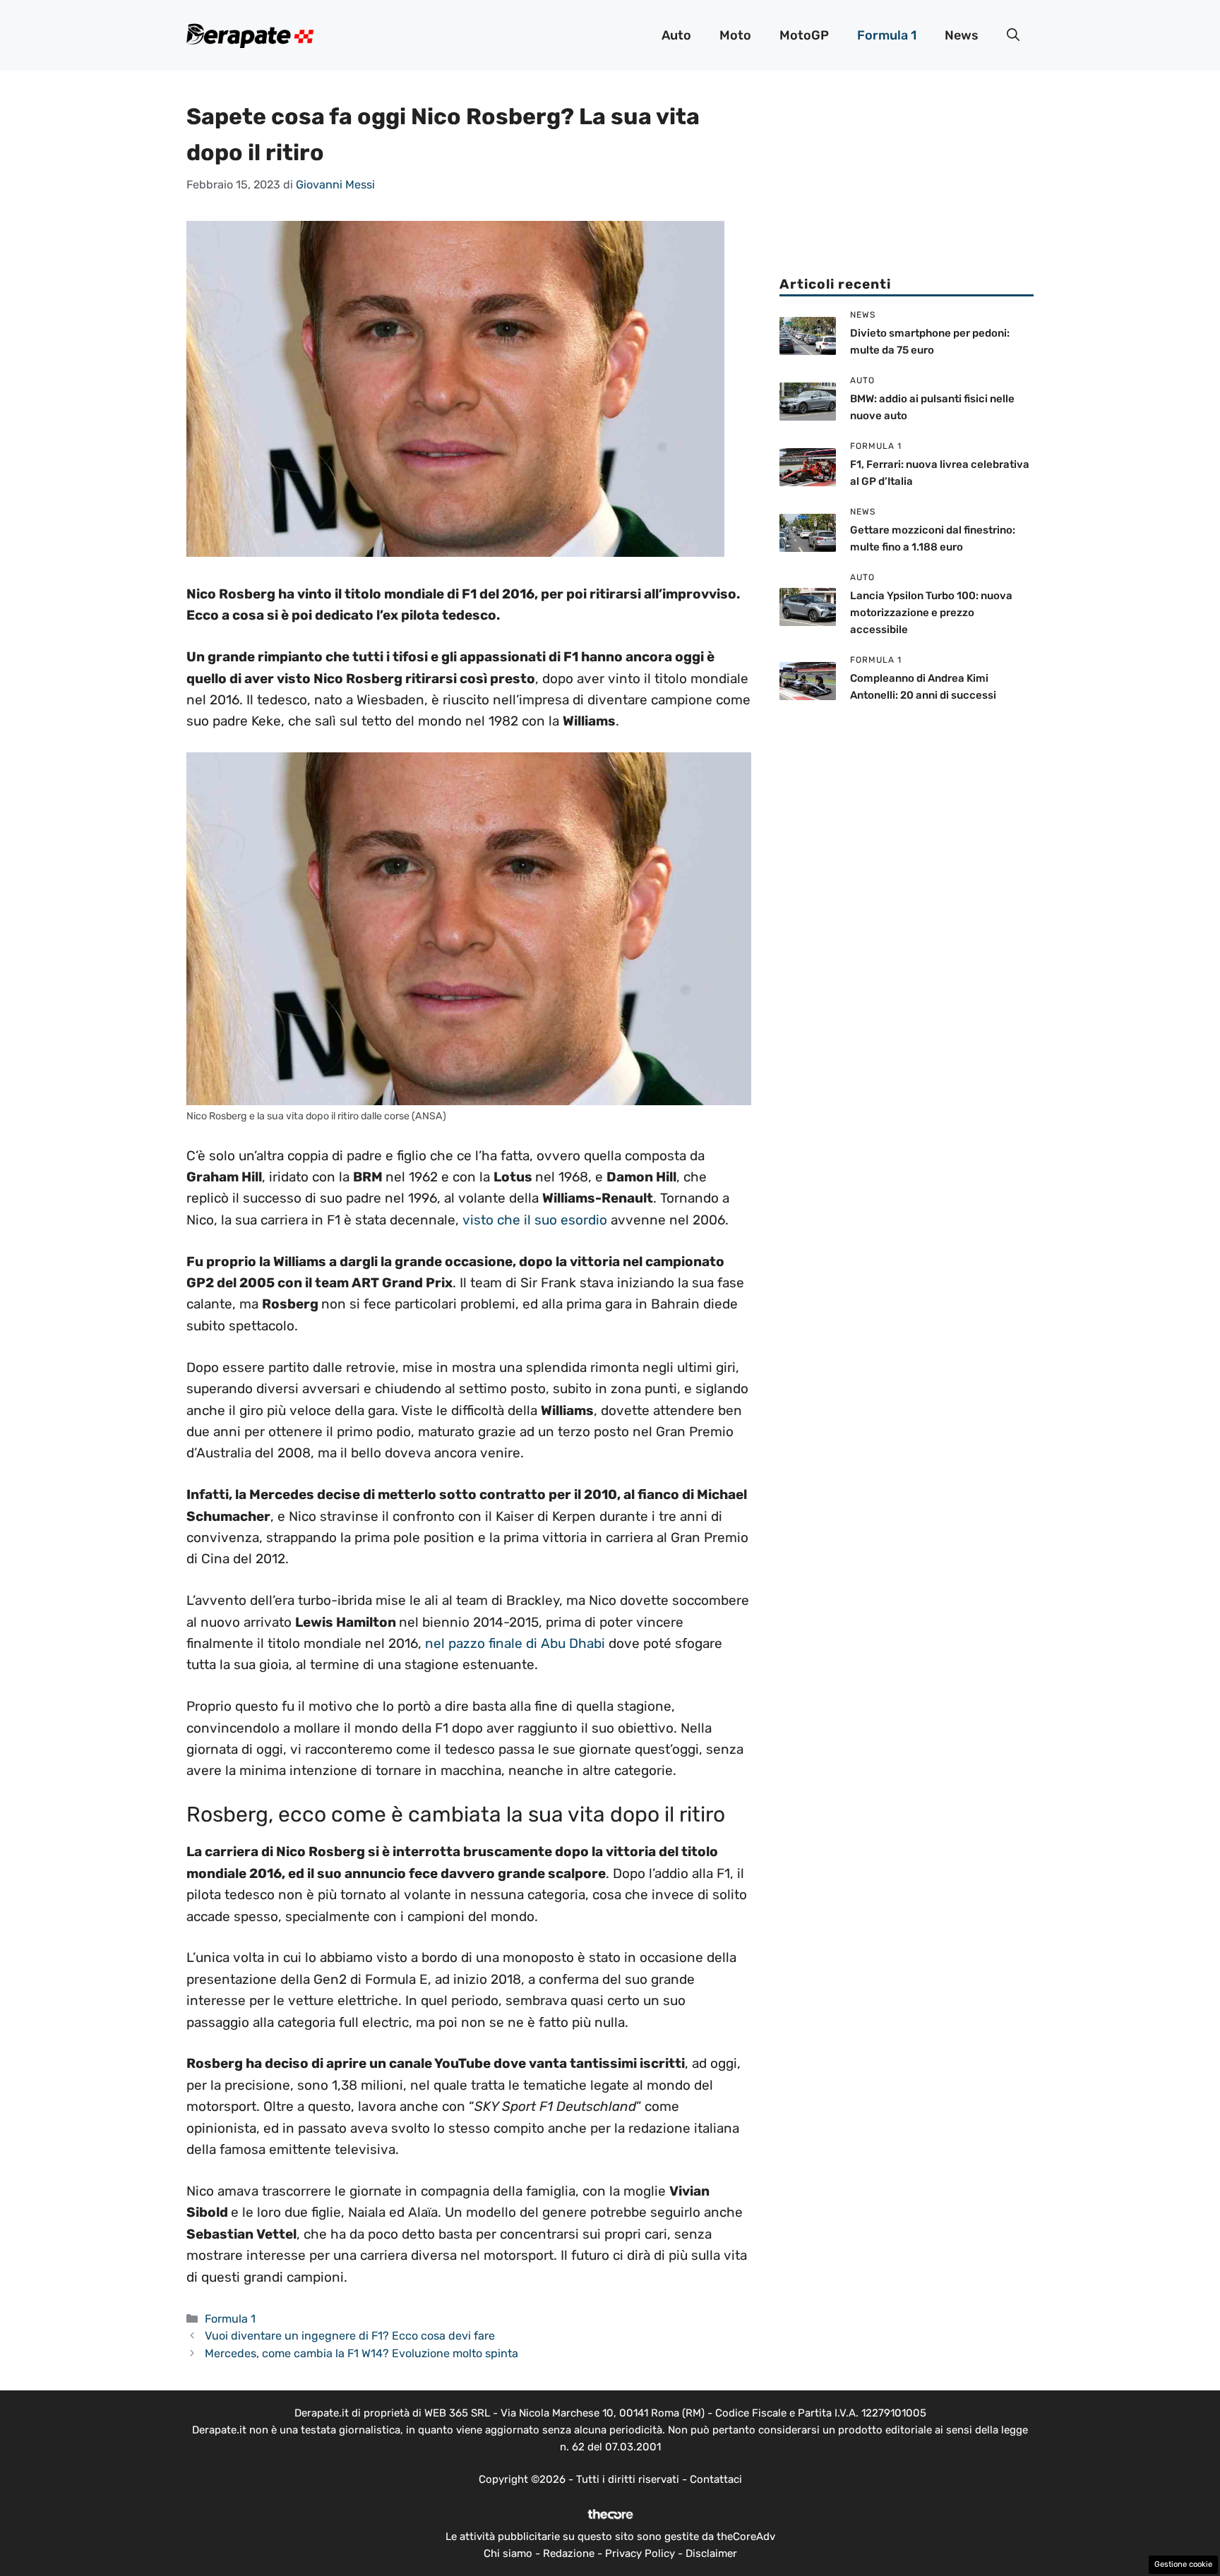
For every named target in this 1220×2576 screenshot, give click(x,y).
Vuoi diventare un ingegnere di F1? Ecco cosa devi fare (350, 2336)
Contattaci (716, 2479)
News (962, 35)
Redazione (569, 2553)
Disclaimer (711, 2553)
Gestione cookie (1183, 2564)
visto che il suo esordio (533, 1220)
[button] (1013, 35)
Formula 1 (887, 35)
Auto (676, 35)
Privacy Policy (640, 2553)
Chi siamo (508, 2553)
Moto (735, 35)
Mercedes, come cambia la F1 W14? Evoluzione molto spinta (361, 2353)
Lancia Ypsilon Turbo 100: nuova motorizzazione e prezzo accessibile (931, 613)
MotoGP (804, 35)
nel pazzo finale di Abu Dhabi (515, 1643)
